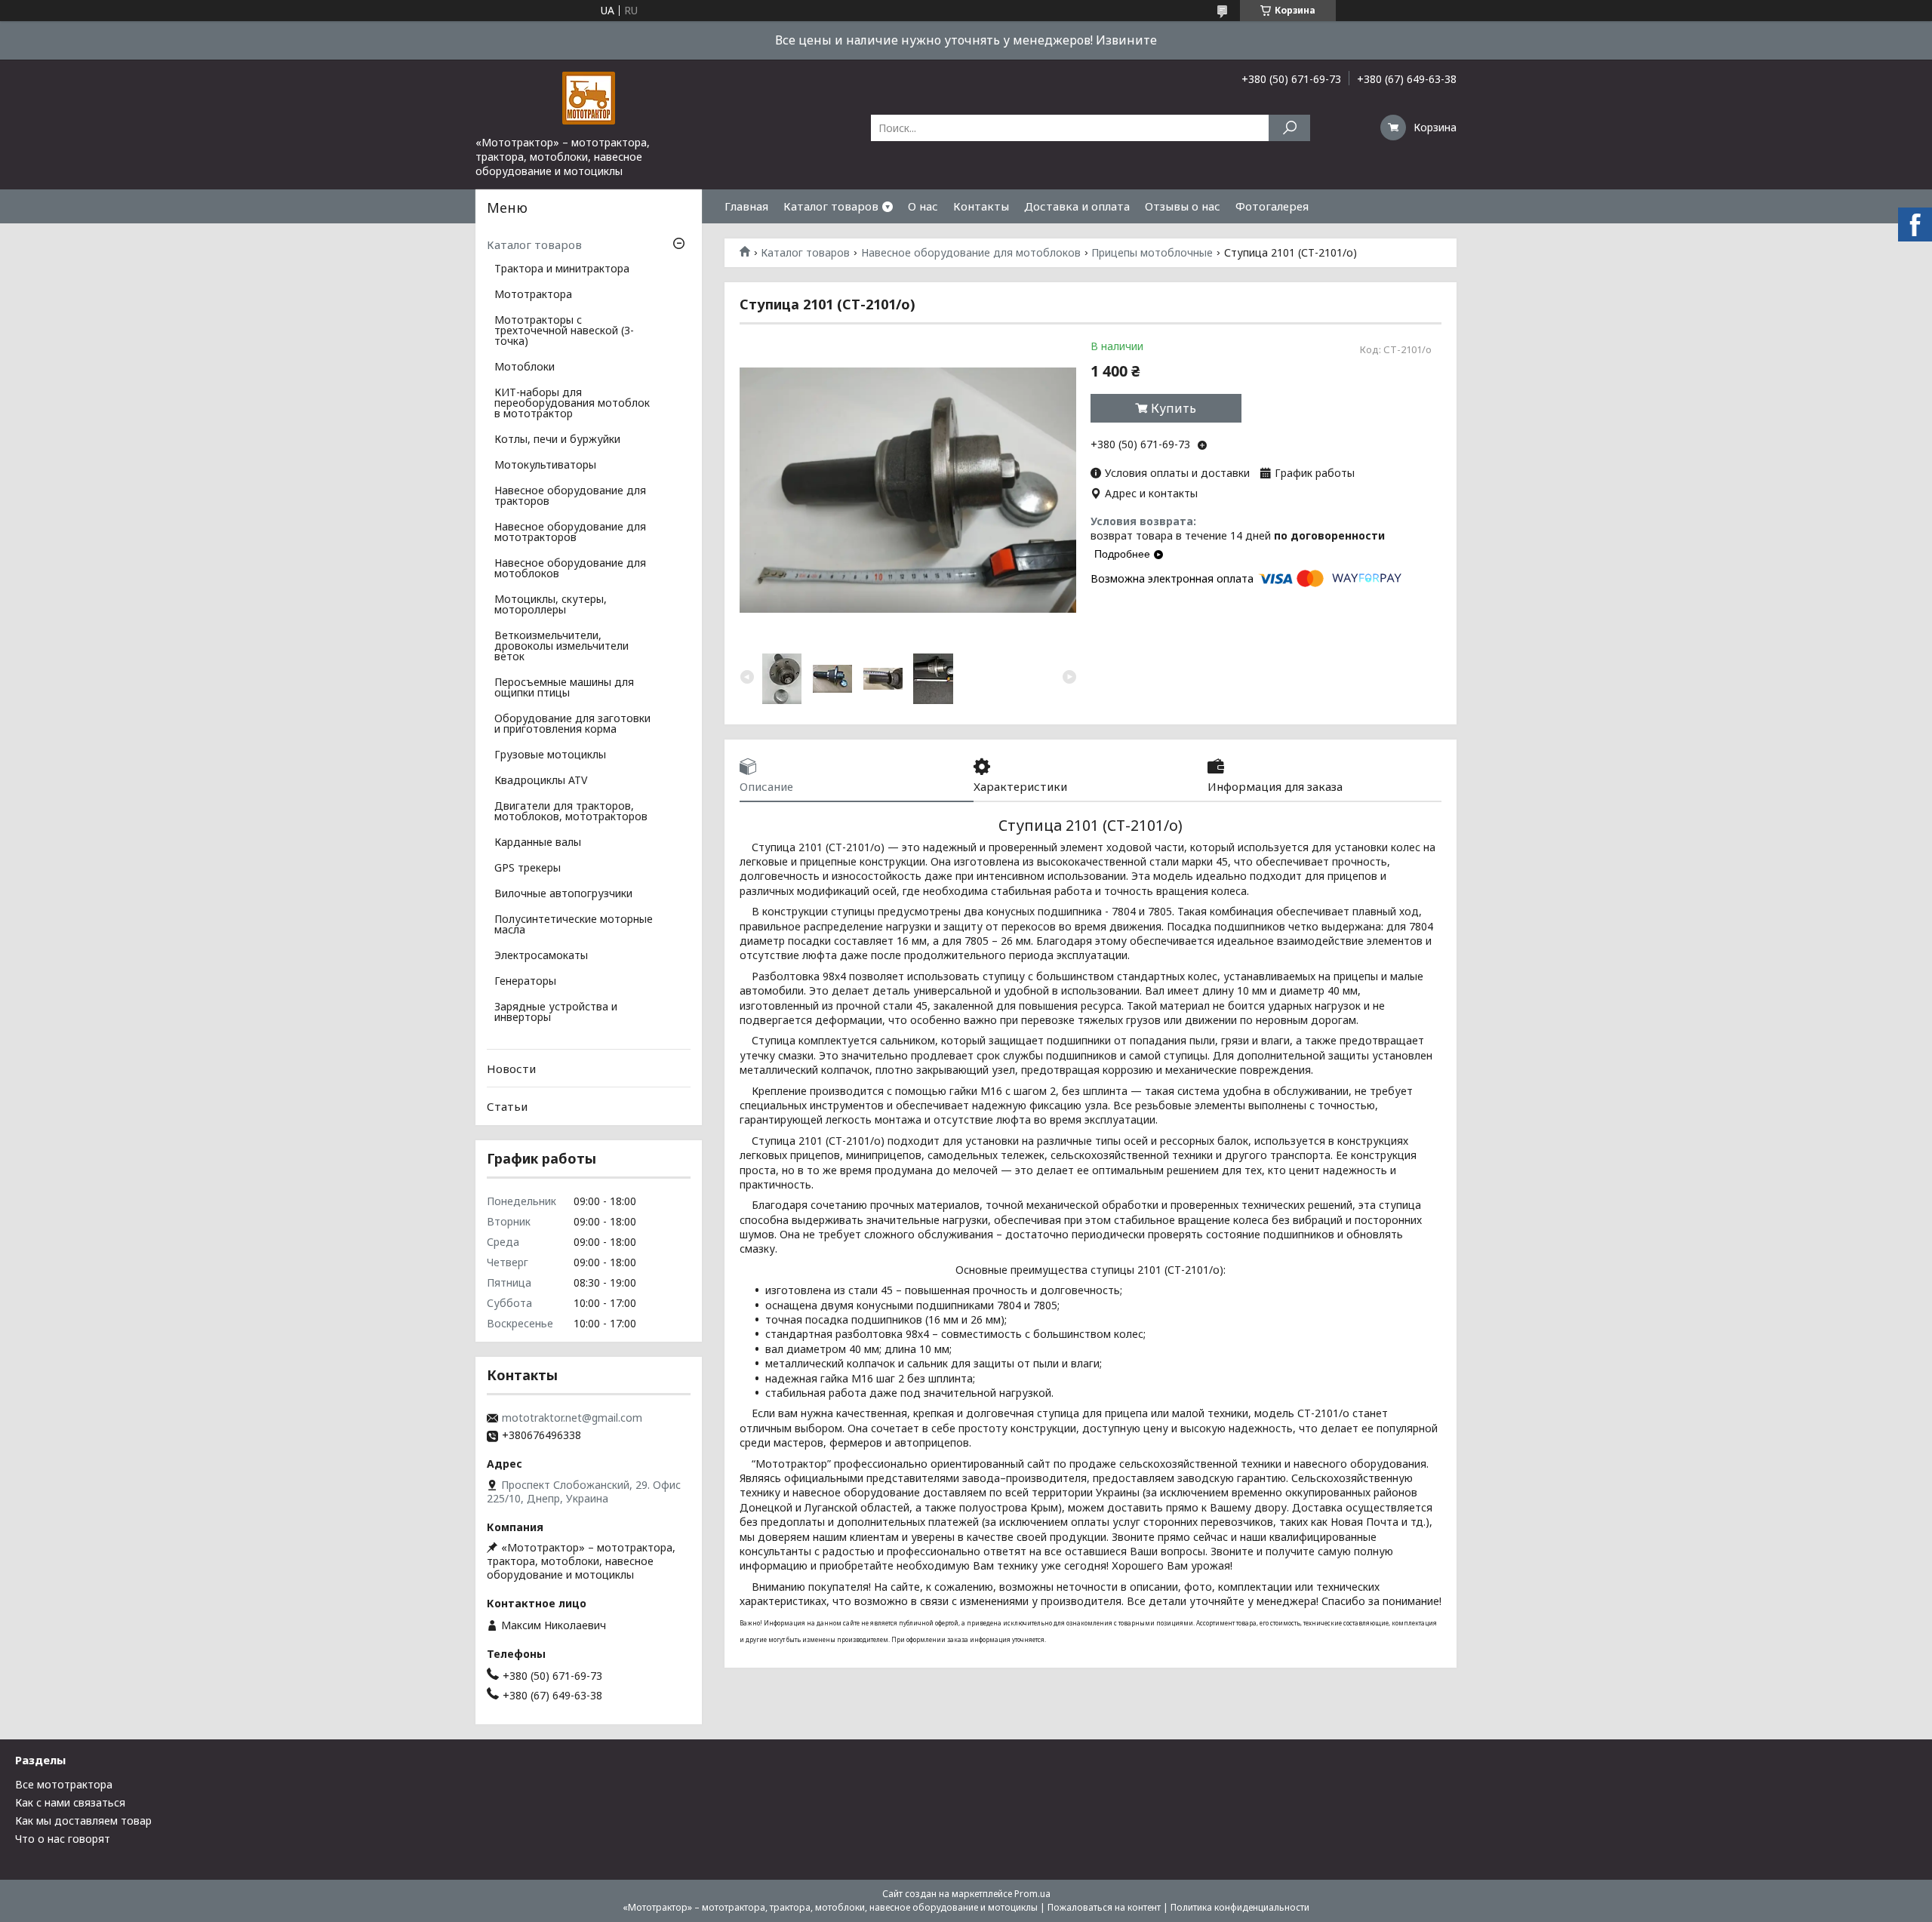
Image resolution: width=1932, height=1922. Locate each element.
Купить (1174, 408)
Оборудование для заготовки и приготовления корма (572, 724)
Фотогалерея (1272, 206)
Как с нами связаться (70, 1802)
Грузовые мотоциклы (550, 755)
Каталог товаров (831, 206)
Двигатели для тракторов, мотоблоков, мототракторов (571, 812)
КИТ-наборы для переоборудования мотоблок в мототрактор (572, 404)
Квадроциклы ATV (541, 781)
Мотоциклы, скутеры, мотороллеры (551, 605)
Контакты (981, 206)
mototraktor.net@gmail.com (572, 1418)
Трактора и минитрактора (562, 269)
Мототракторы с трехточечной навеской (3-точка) (564, 331)
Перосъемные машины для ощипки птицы (564, 688)
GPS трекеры (528, 869)
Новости (511, 1069)
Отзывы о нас (1183, 206)
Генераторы (525, 982)
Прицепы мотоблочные (1152, 253)
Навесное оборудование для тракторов (570, 497)
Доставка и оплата (1077, 206)
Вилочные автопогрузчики (563, 894)
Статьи (507, 1106)
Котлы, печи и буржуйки (557, 440)
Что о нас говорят (63, 1839)
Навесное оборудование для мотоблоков (971, 253)
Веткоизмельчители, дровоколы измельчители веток (561, 647)
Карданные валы (538, 843)
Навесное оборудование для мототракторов (570, 533)
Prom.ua (1032, 1894)
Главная (746, 206)
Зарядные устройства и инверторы (556, 1013)
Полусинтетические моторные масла (574, 925)
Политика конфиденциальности (1240, 1907)
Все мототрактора (64, 1784)
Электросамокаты (541, 956)
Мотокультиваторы (545, 466)
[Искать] (1289, 128)
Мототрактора (533, 295)
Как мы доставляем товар (83, 1821)
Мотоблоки (525, 367)
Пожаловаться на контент (1104, 1907)
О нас (923, 206)
